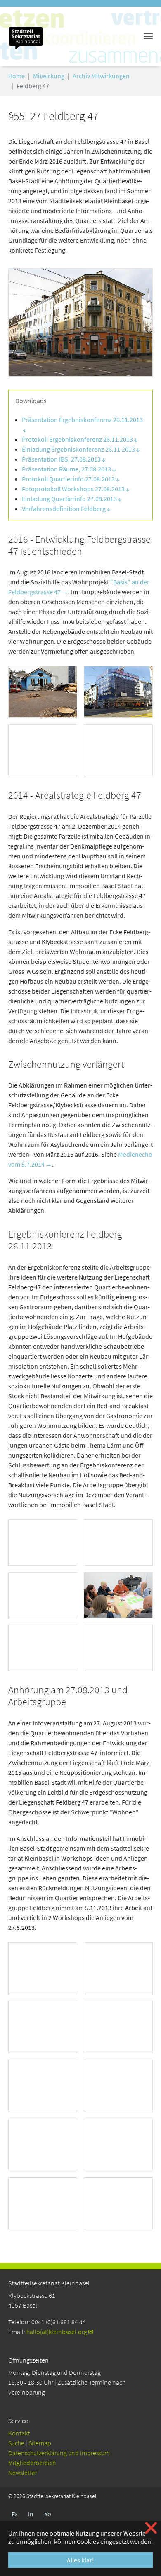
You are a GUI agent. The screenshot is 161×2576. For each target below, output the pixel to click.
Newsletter (23, 2473)
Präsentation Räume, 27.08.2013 (66, 469)
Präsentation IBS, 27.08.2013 (61, 459)
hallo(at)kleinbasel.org (57, 2332)
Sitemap (40, 2443)
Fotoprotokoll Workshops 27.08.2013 (73, 489)
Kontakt (19, 2433)
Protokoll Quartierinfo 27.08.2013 (68, 479)
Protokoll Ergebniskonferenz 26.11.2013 (77, 439)
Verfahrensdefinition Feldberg (64, 509)
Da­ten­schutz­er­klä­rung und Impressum (59, 2453)
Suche (16, 2443)
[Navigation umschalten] (148, 36)
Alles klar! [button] (80, 2560)
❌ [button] (151, 2528)
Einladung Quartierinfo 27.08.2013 (69, 499)
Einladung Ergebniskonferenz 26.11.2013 (78, 449)
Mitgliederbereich (32, 2463)
